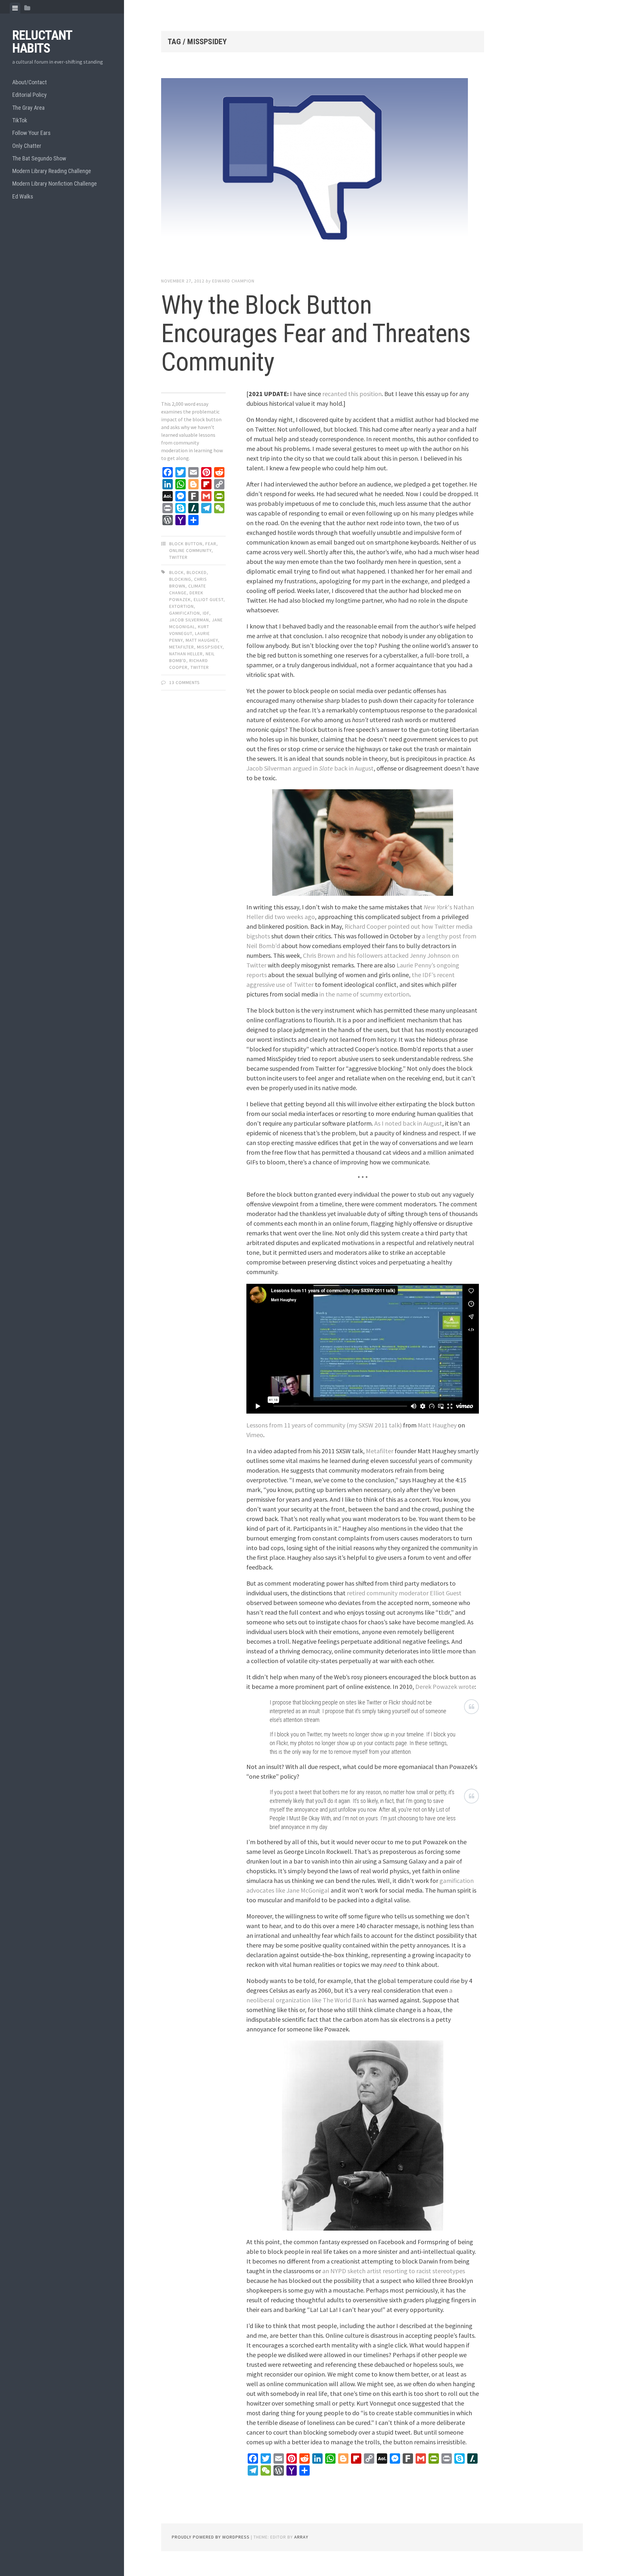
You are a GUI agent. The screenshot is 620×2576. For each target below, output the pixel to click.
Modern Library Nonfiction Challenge (55, 184)
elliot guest (209, 599)
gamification (185, 613)
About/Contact (30, 82)
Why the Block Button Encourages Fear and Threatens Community (316, 333)
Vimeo (255, 1435)
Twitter (178, 557)
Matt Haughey (437, 1425)
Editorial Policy (30, 95)
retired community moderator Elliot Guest (404, 1593)
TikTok (20, 120)
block (176, 572)
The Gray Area (28, 108)
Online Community (190, 550)
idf (206, 613)
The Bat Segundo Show (39, 158)
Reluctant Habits (42, 42)
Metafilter (380, 1451)
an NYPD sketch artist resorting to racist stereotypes (394, 2271)
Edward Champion (233, 281)
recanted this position (352, 394)
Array (301, 2537)
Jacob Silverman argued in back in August (310, 768)
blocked (197, 572)
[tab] (15, 8)
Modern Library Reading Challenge (52, 171)
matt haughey (202, 640)
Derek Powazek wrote (445, 1687)
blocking (180, 579)
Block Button (186, 544)
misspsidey (210, 647)
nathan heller (186, 654)
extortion (181, 606)
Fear (211, 544)
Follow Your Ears (31, 133)
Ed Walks (23, 196)
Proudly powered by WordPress (211, 2537)
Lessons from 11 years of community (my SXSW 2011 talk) (324, 1425)
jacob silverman (189, 620)
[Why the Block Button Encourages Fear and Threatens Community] (323, 171)
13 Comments (185, 682)
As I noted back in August (408, 1123)
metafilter (182, 647)
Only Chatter (27, 146)
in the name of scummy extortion (364, 994)
